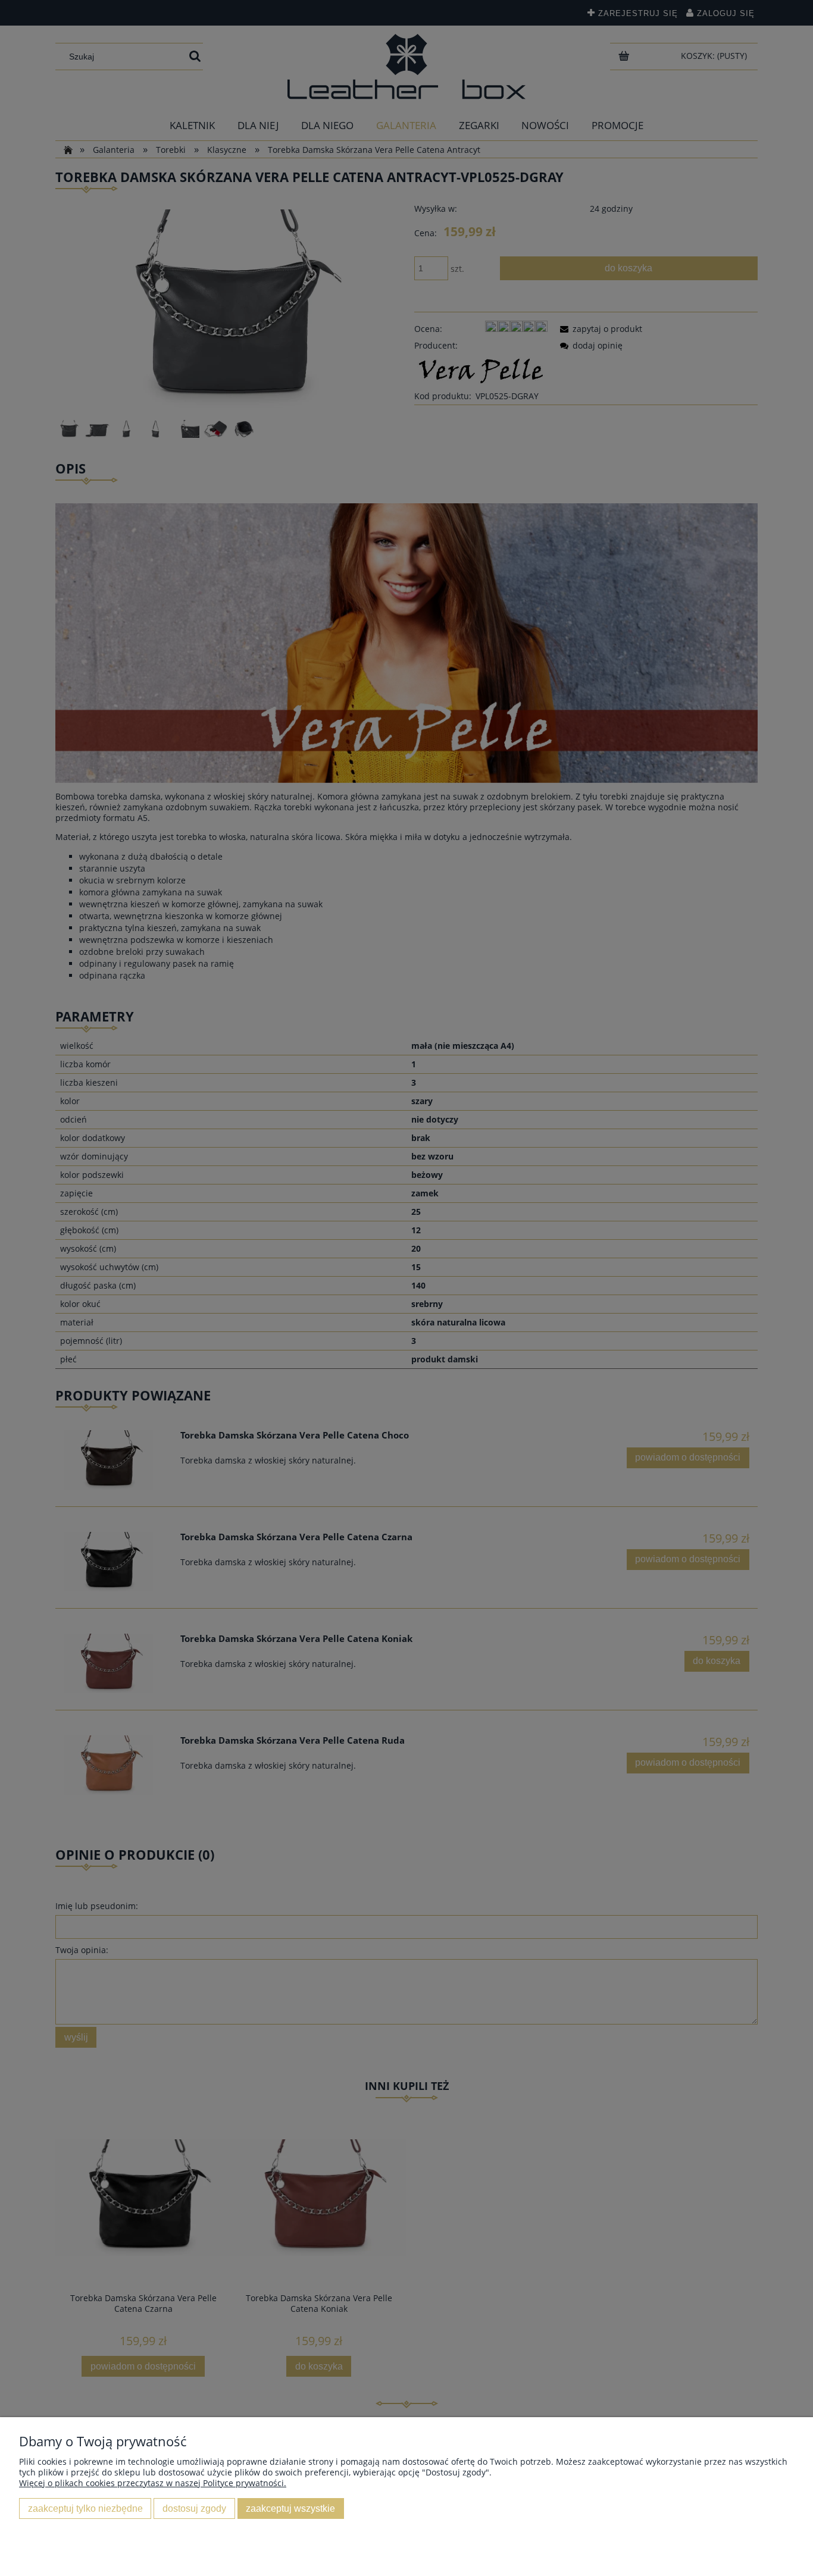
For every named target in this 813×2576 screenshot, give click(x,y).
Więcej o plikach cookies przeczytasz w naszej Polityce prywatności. (153, 2483)
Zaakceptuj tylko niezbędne (85, 2508)
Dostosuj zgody (194, 2508)
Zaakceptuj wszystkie (290, 2508)
